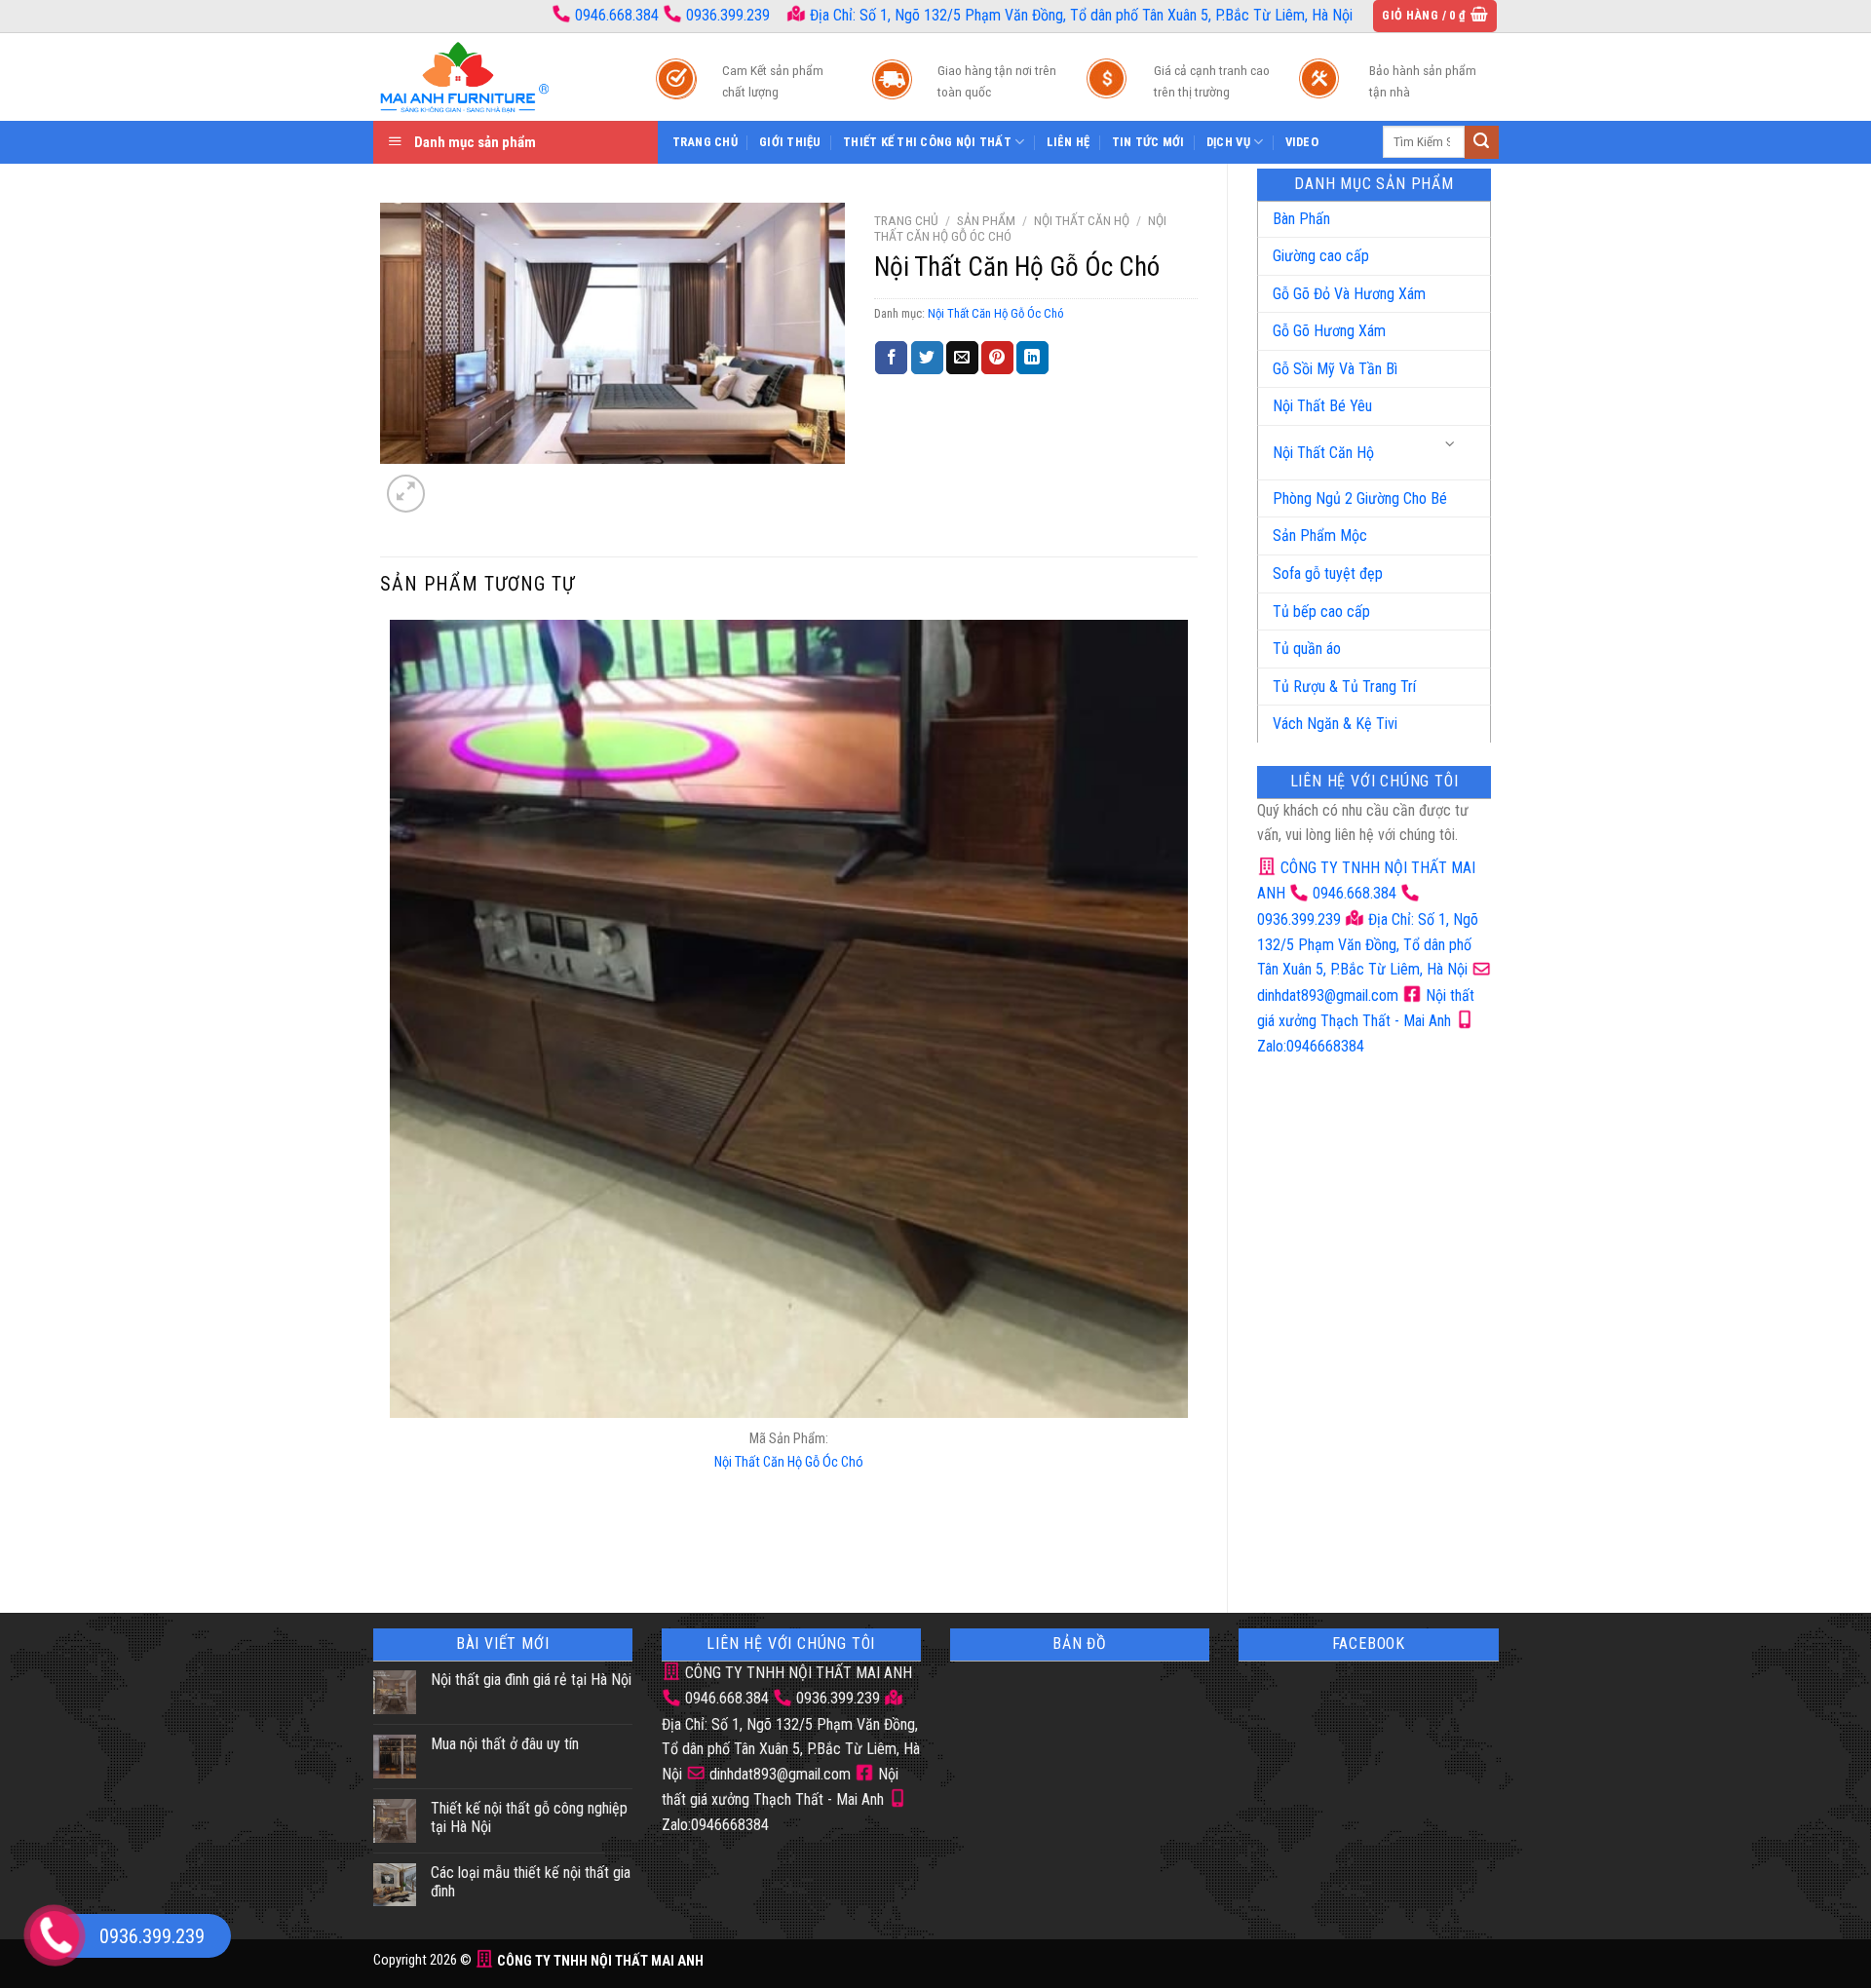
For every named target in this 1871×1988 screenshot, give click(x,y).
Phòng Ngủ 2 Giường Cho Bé (1360, 498)
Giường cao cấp (1321, 256)
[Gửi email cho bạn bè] (962, 358)
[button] (1435, 16)
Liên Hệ (1069, 142)
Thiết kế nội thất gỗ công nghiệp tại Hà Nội (529, 1817)
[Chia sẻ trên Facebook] (891, 358)
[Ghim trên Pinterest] (997, 358)
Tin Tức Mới (1148, 142)
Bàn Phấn (1301, 219)
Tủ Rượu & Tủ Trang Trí (1344, 687)
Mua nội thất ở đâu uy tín (505, 1744)
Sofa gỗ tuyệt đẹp (1328, 573)
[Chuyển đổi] (1451, 445)
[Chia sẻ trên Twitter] (927, 358)
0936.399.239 (728, 15)
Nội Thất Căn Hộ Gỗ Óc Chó (996, 313)
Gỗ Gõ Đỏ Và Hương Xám (1349, 294)
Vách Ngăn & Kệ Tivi (1335, 724)
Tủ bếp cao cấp (1321, 612)
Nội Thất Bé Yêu (1322, 406)
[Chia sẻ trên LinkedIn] (1032, 358)
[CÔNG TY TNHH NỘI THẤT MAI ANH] (495, 77)
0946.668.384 (617, 15)
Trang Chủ (705, 142)
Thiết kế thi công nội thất (927, 142)
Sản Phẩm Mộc (1320, 535)
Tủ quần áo (1307, 649)
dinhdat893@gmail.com (778, 1774)
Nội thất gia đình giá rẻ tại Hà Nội (531, 1680)
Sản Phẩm (986, 220)
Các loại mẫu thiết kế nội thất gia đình (531, 1882)
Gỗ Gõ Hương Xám (1329, 331)
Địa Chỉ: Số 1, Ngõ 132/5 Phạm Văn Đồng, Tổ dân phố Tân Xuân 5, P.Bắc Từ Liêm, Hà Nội (1079, 15)
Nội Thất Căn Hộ (1323, 453)
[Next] (453, 483)
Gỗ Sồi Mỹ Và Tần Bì (1335, 369)
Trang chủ (906, 220)
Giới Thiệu (790, 142)
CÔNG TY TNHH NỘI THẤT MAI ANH (797, 1673)
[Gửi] (1481, 142)
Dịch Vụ (1228, 142)
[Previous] (394, 1550)
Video (1302, 142)
